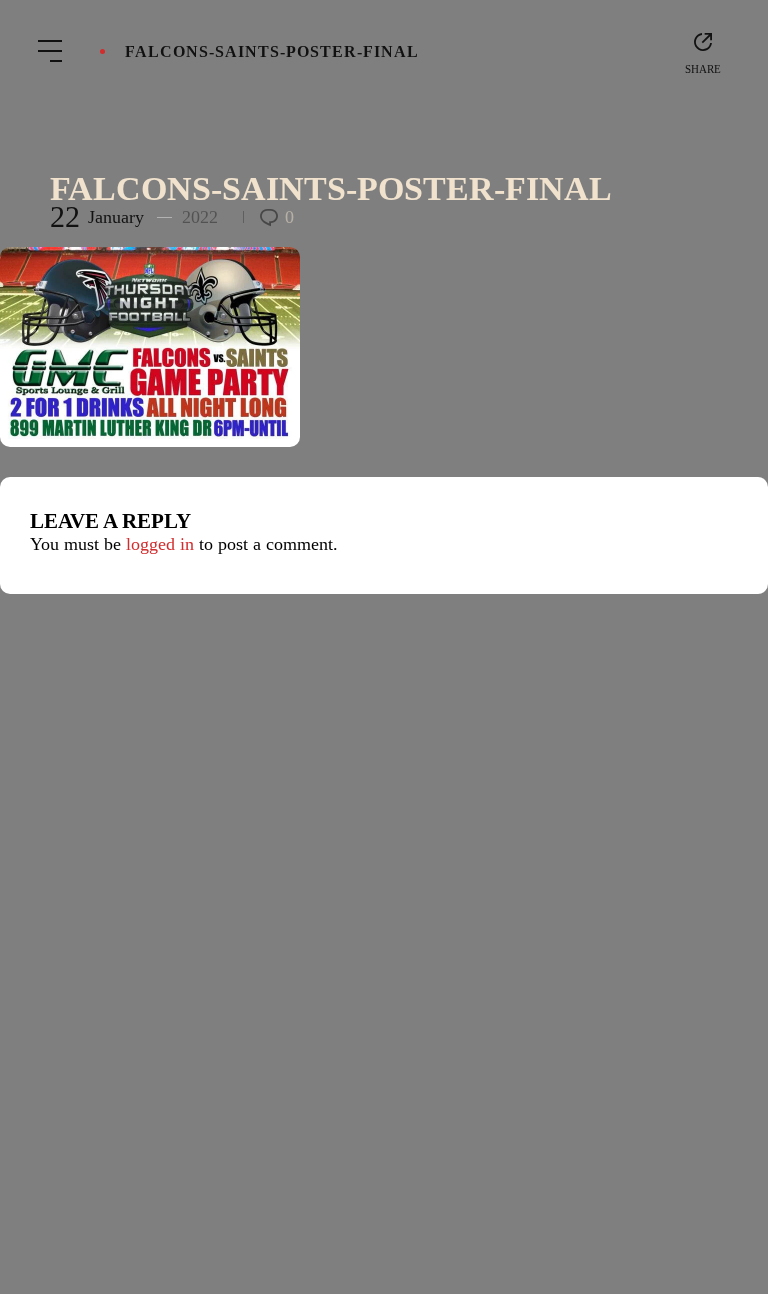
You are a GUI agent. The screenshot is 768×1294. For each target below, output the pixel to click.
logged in (160, 544)
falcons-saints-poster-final (331, 188)
